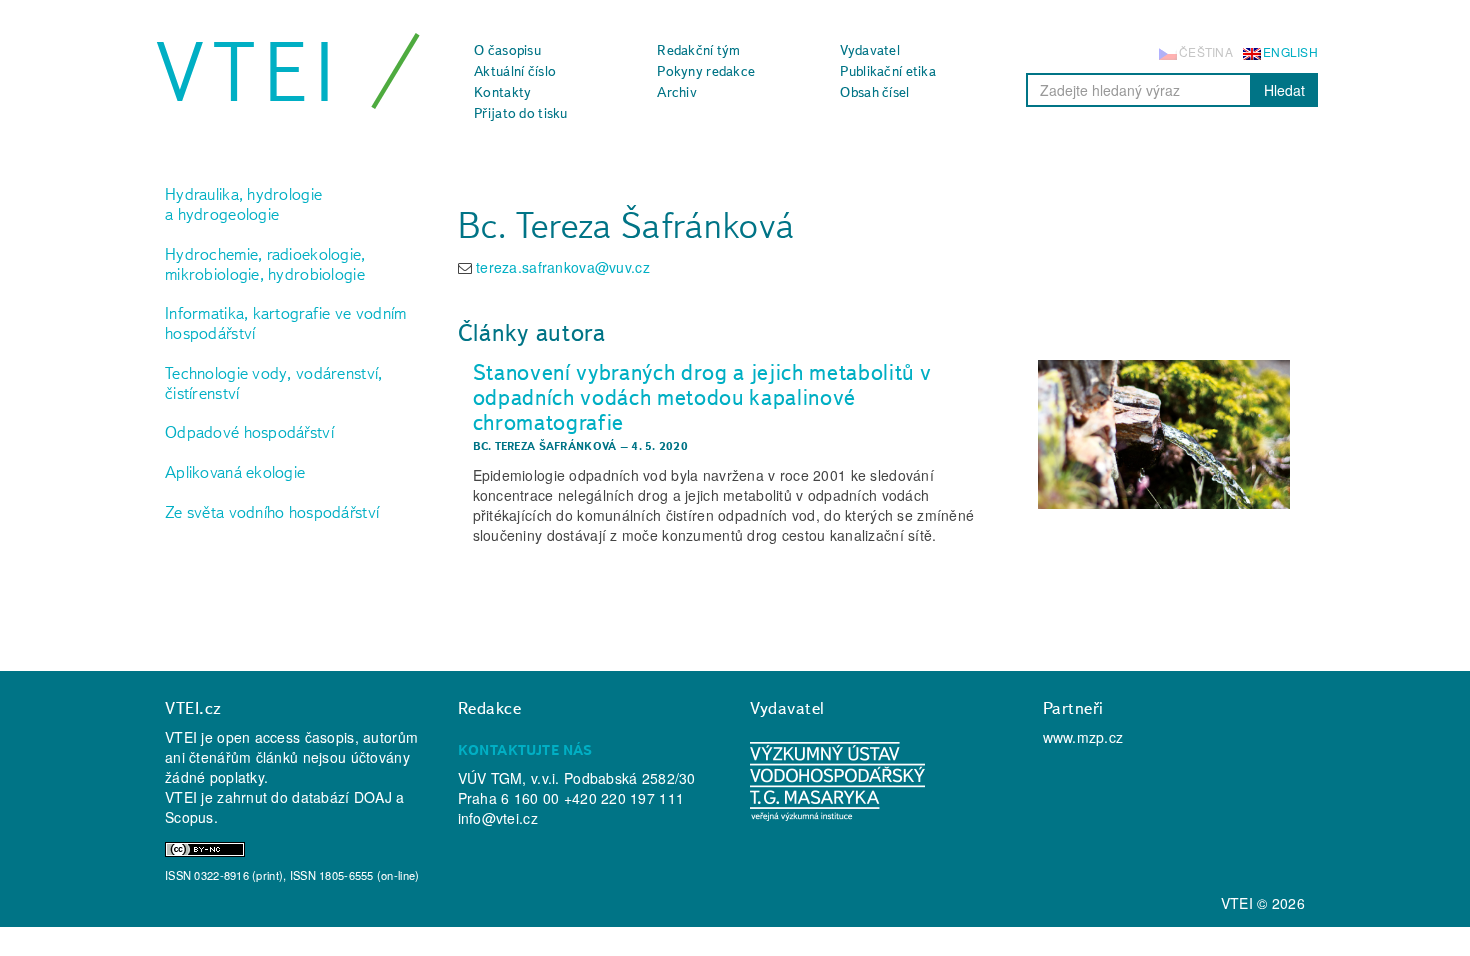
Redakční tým (698, 50)
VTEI (249, 72)
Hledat (1284, 90)
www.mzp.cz (1083, 737)
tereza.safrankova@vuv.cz (563, 267)
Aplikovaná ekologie (235, 472)
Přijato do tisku (520, 113)
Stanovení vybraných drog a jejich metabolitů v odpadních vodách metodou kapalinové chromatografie (702, 396)
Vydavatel (870, 50)
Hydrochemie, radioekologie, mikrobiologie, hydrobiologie (265, 264)
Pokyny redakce (706, 71)
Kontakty (502, 92)
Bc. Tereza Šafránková (545, 446)
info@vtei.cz (498, 818)
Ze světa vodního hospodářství (272, 512)
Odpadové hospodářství (249, 432)
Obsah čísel (874, 92)
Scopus (189, 817)
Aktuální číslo (515, 71)
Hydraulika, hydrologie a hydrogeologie (243, 204)
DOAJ (373, 797)
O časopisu (507, 50)
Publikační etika (887, 71)
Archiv (677, 92)
